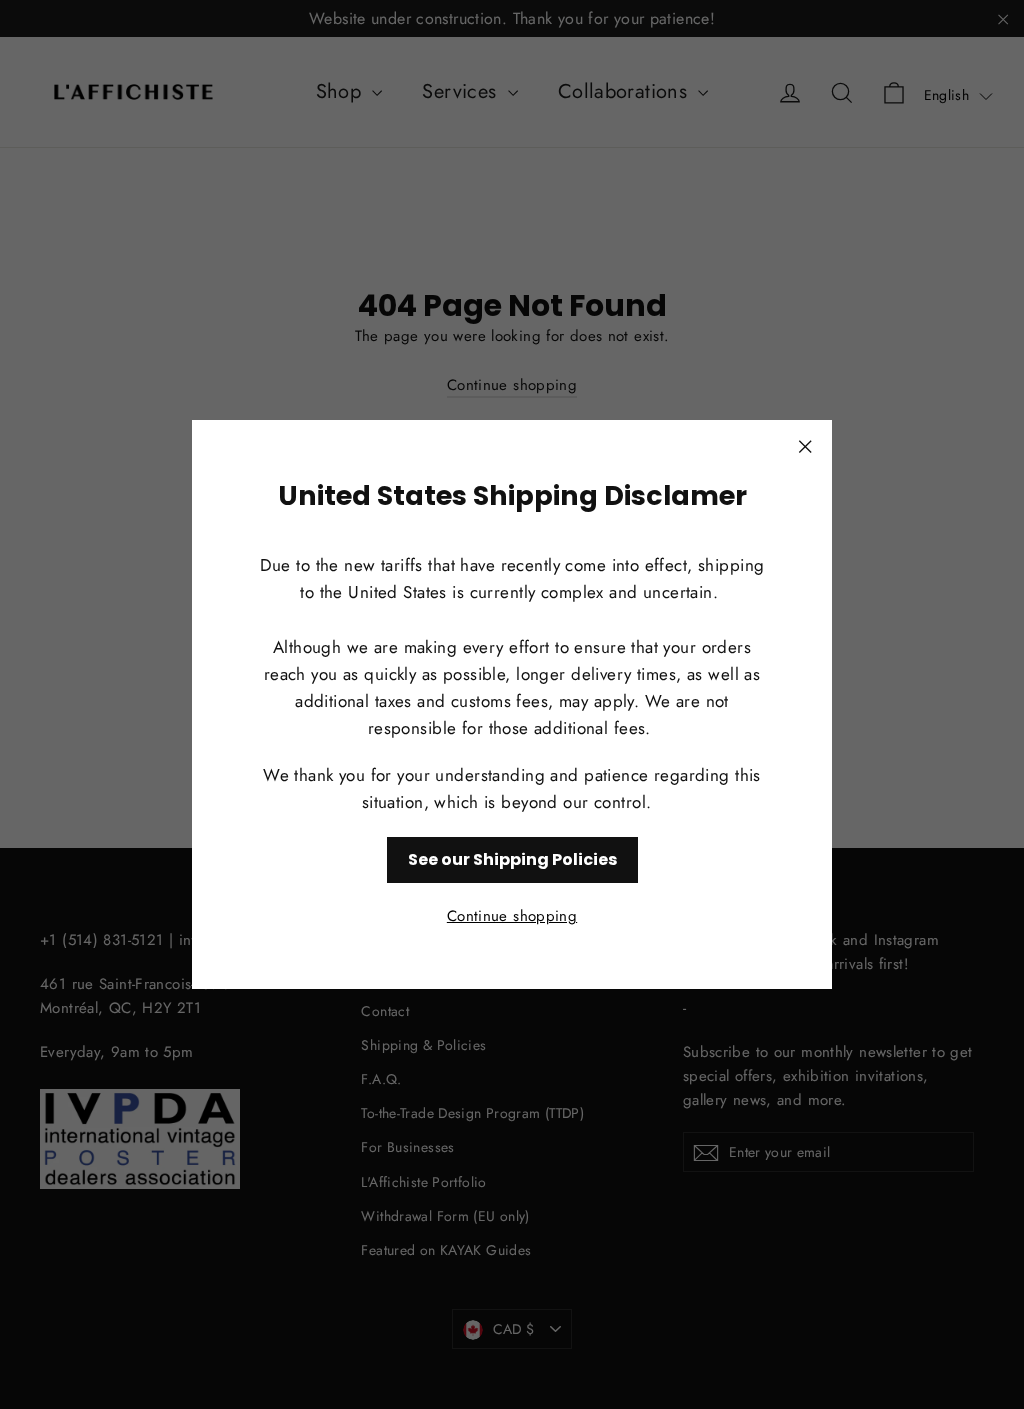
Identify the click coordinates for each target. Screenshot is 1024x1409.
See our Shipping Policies (512, 859)
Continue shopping (512, 916)
